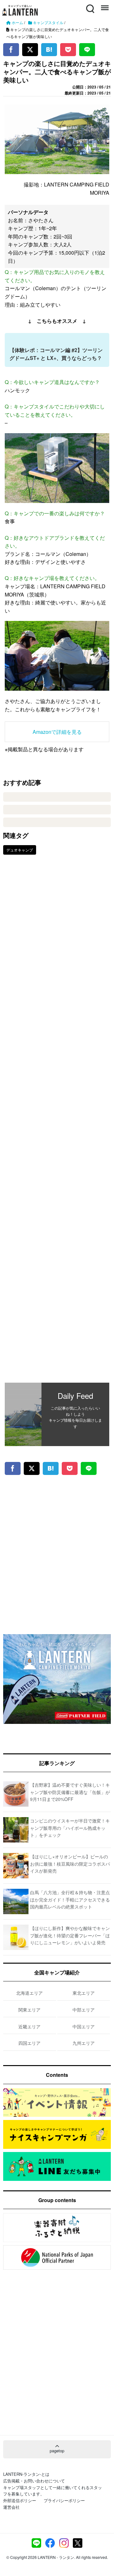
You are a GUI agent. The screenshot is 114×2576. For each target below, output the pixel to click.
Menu (104, 5)
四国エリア (29, 2043)
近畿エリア (29, 2026)
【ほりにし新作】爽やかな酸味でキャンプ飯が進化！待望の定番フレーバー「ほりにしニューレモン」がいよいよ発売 (70, 1935)
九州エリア (84, 2043)
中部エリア (84, 2010)
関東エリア (29, 2010)
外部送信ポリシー (20, 2500)
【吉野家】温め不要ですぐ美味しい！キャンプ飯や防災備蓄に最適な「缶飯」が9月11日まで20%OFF (70, 1792)
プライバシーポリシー (64, 2500)
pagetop (57, 2451)
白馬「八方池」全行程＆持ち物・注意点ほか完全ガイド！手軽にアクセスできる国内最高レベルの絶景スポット (70, 1899)
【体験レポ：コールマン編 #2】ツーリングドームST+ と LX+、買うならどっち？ (56, 354)
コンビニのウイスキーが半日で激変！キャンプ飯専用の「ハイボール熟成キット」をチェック (70, 1828)
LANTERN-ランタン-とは (26, 2474)
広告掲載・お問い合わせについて (34, 2481)
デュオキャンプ (20, 850)
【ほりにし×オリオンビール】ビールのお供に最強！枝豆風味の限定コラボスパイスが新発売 (70, 1864)
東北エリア (84, 1993)
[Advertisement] (57, 1123)
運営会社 (11, 2507)
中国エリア (84, 2026)
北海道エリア (29, 1993)
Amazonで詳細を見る (57, 732)
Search (90, 5)
